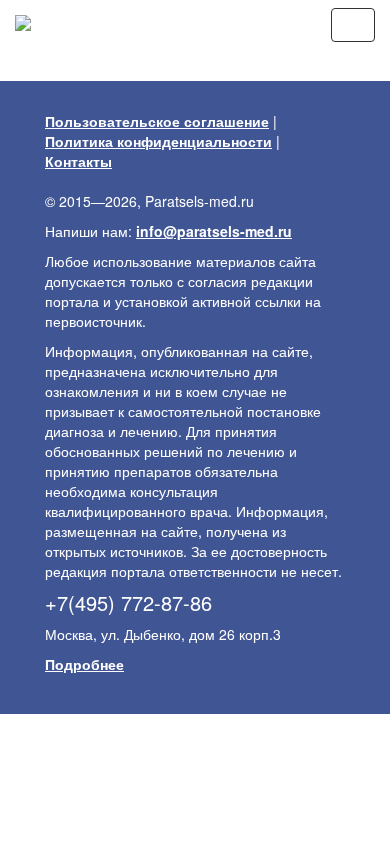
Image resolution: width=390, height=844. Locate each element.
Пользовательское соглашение (157, 121)
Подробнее (84, 664)
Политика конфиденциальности (158, 141)
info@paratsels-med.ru (214, 231)
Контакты (78, 161)
